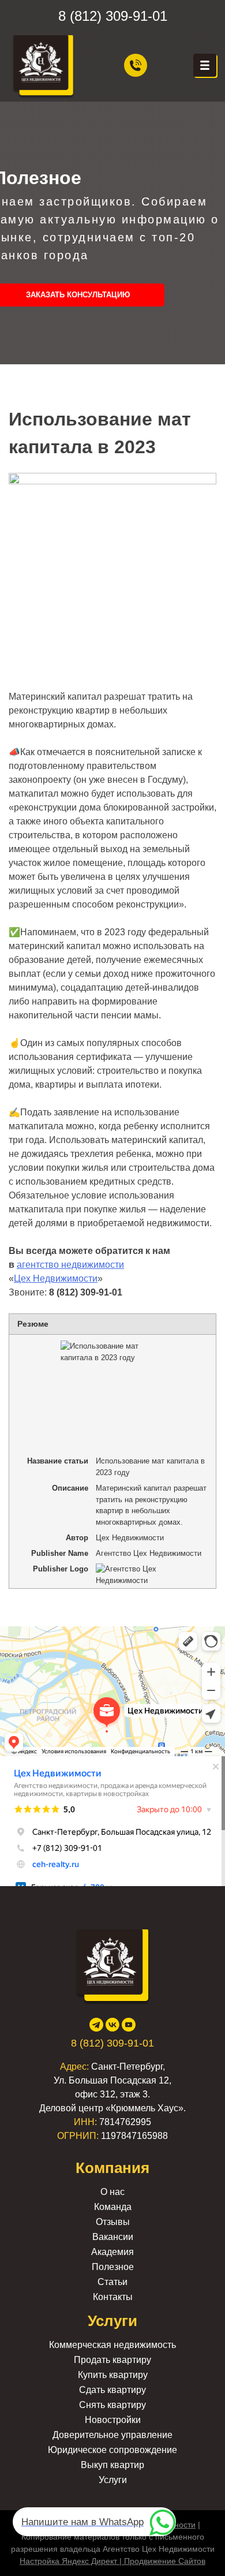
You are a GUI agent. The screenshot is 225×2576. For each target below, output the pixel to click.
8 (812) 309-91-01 (113, 16)
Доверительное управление (112, 2435)
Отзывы (113, 2222)
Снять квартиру (112, 2405)
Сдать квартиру (112, 2390)
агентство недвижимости (70, 1265)
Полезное (113, 2267)
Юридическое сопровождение (112, 2450)
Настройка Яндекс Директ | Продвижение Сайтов (112, 2561)
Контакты (113, 2297)
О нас (112, 2192)
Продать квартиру (112, 2360)
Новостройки (113, 2420)
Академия (112, 2252)
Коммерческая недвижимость (112, 2345)
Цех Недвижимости (56, 1278)
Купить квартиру (113, 2375)
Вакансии (113, 2237)
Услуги (113, 2480)
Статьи (112, 2282)
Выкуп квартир (112, 2465)
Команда (113, 2207)
